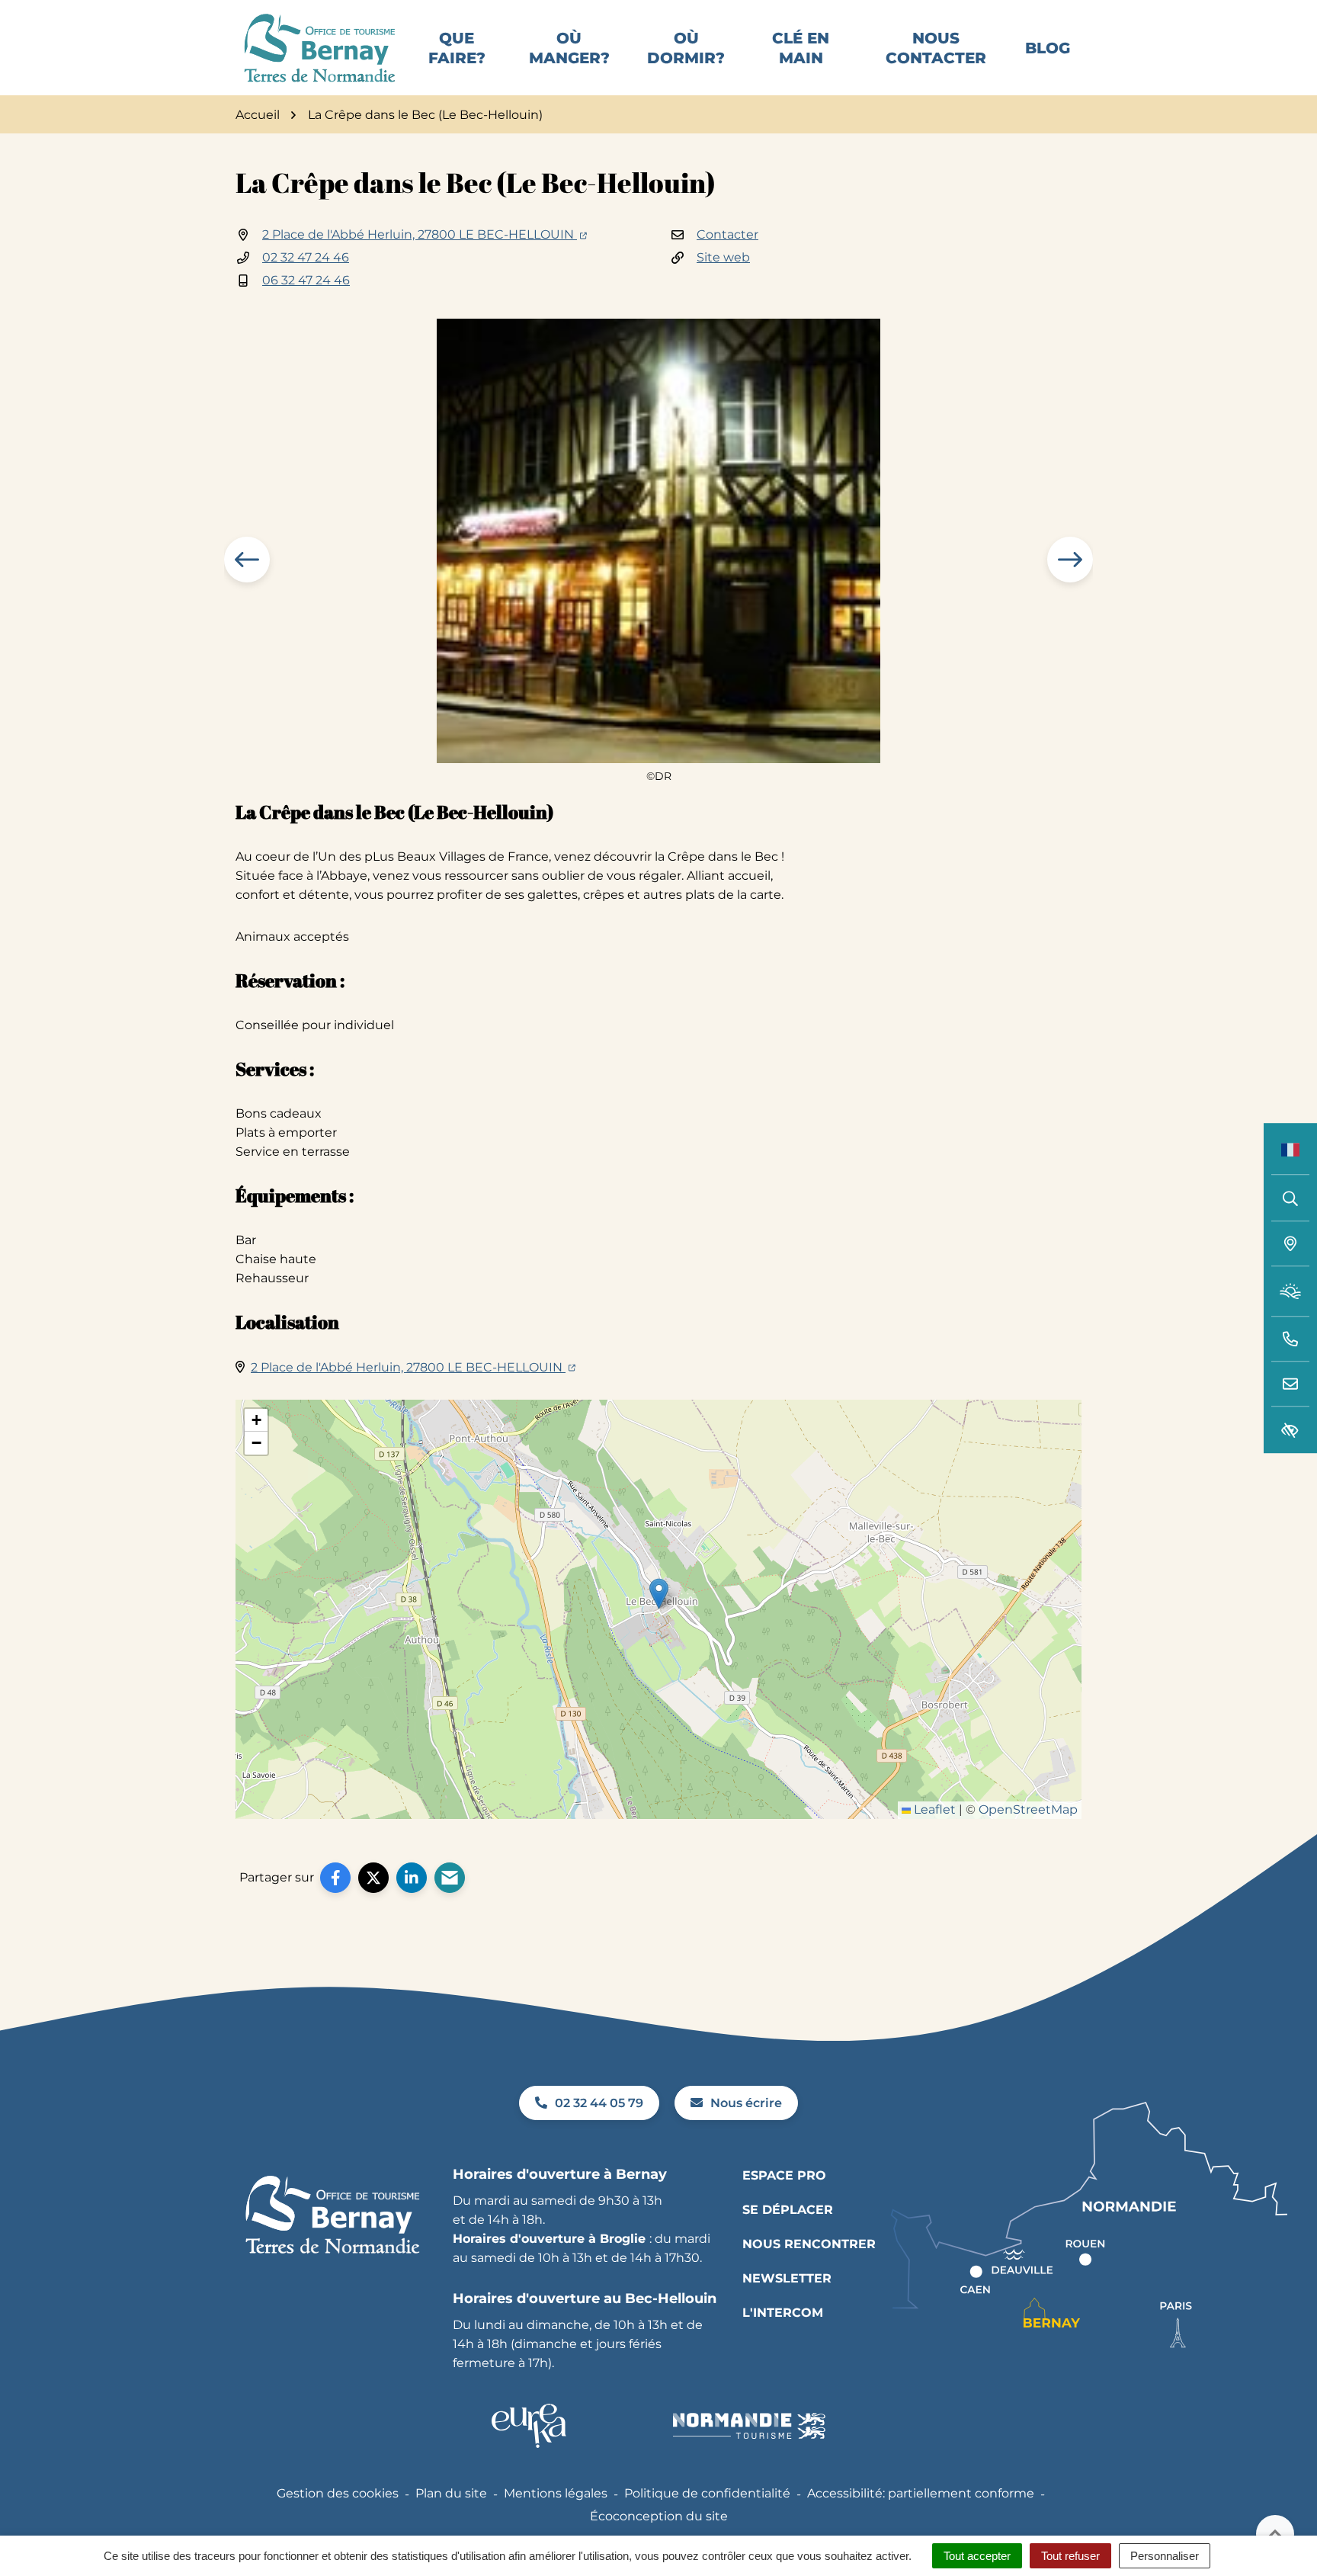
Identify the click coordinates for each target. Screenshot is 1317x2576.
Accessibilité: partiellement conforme (921, 2493)
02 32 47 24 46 (306, 257)
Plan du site (451, 2493)
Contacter (727, 234)
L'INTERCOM (783, 2313)
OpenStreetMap (1028, 1809)
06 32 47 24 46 (306, 280)
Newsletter (787, 2278)
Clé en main (801, 48)
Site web (723, 257)
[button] (1290, 1339)
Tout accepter (977, 2556)
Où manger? (569, 48)
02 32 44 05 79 (599, 2103)
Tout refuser (1070, 2556)
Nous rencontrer (809, 2244)
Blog (1048, 48)
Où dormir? (686, 48)
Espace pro (784, 2175)
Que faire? (457, 48)
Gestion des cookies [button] (338, 2493)
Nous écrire (746, 2103)
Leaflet (933, 1809)
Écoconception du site (659, 2516)
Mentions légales (556, 2493)
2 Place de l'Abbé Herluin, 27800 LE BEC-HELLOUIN (425, 234)
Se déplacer (788, 2210)
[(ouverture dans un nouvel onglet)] (529, 2426)
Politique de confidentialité (707, 2493)
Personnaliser (1165, 2556)
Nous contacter (936, 48)
